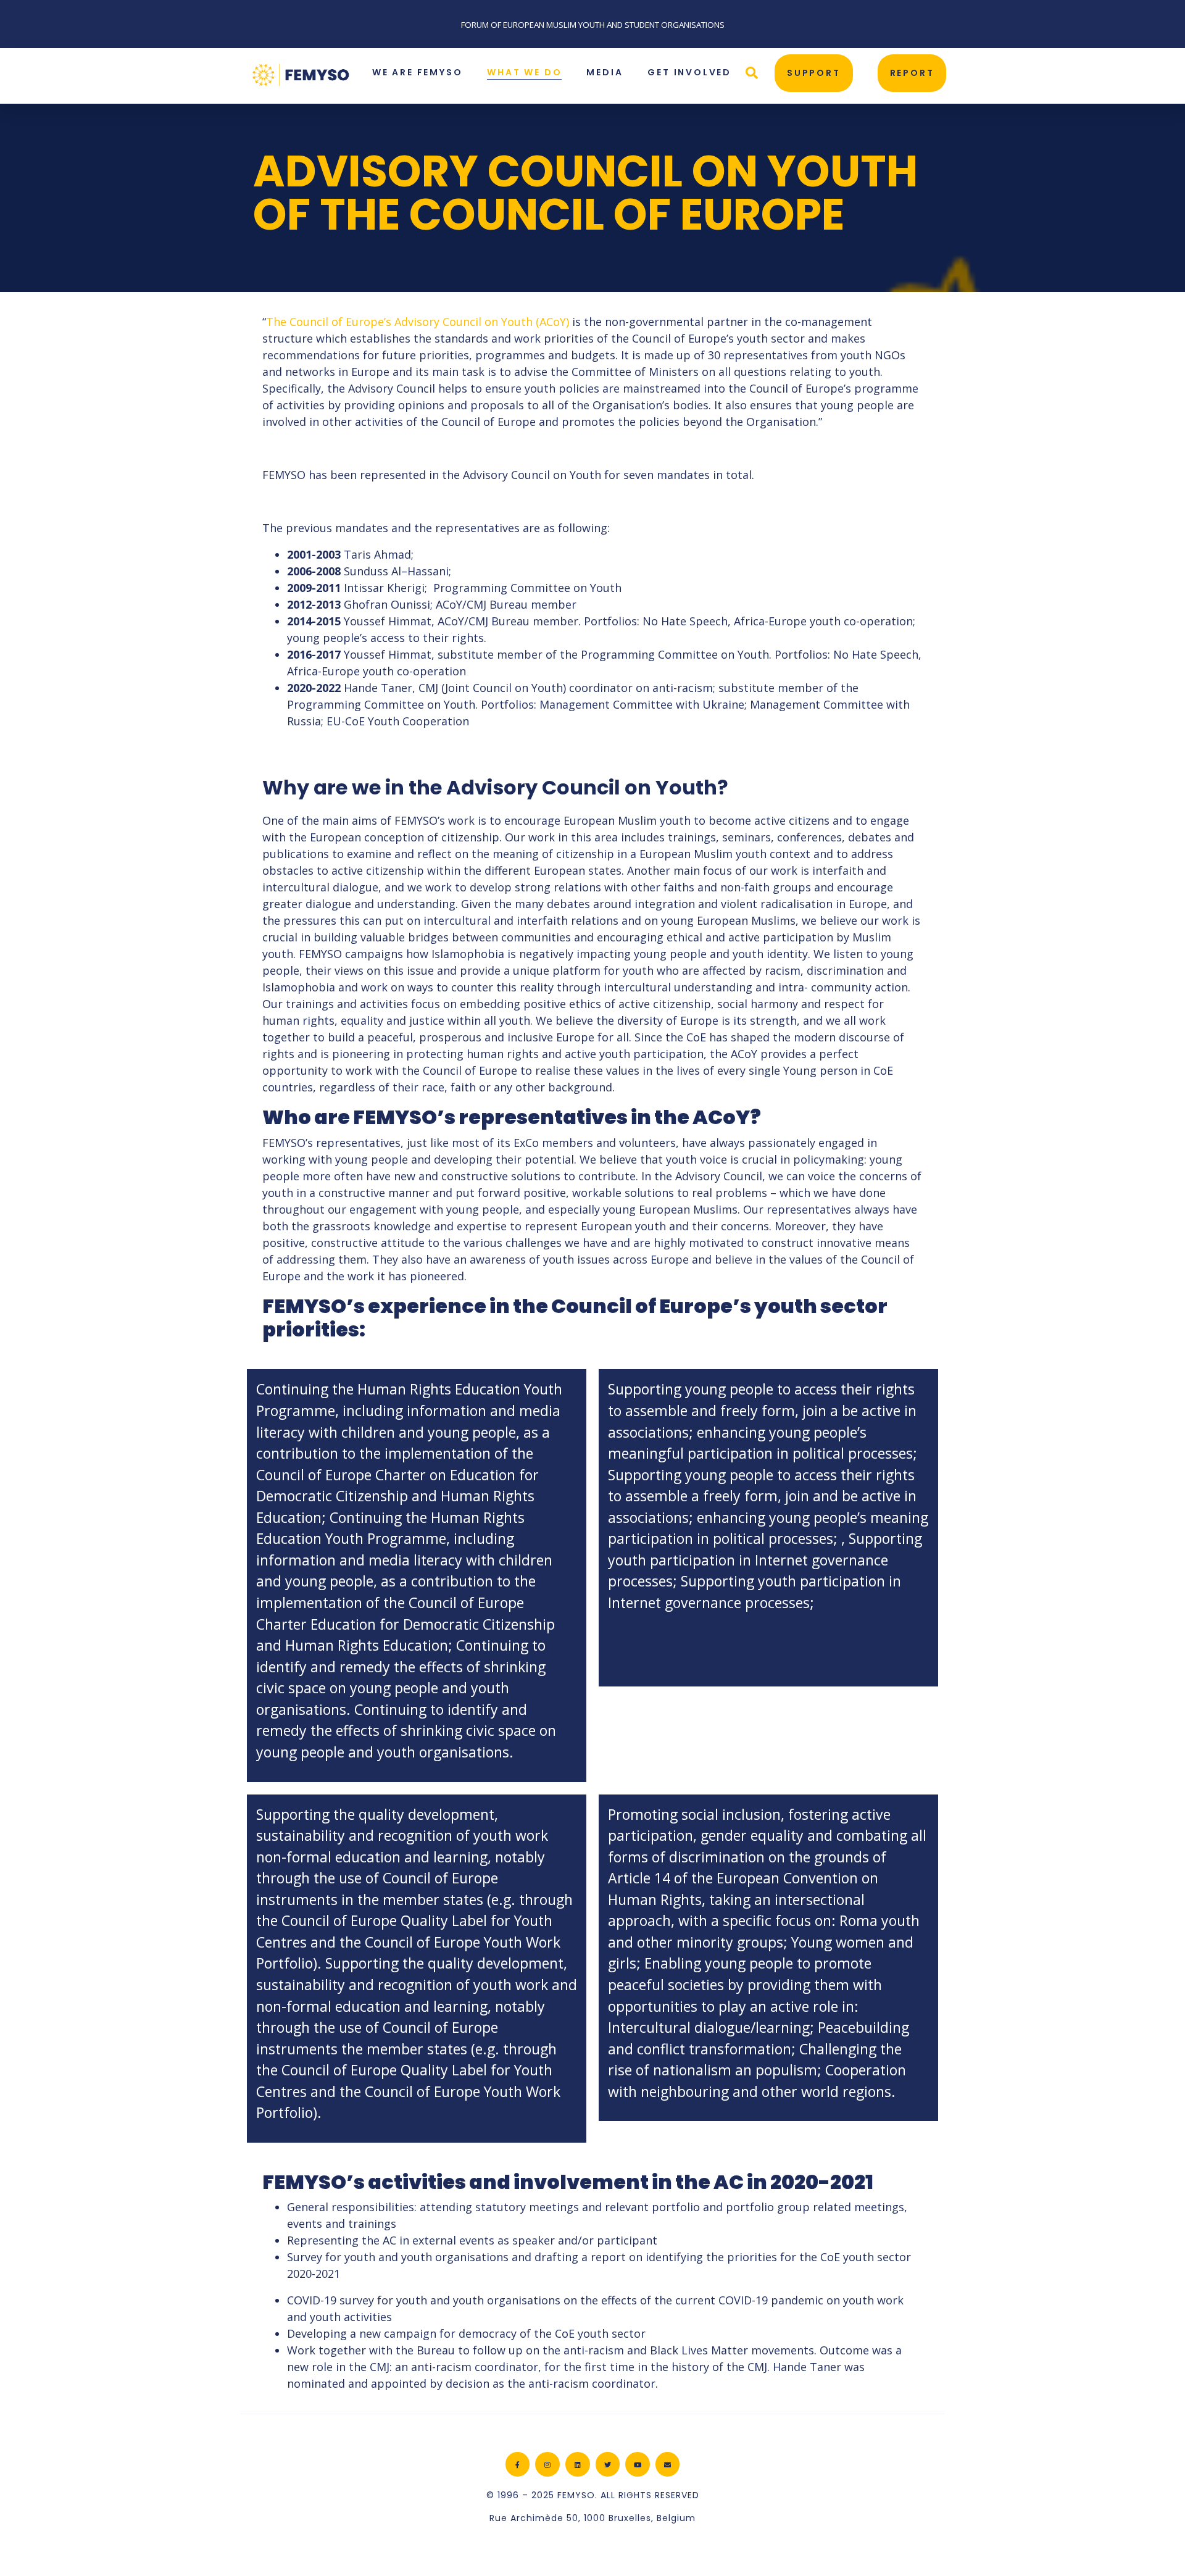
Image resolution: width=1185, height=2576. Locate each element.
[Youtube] (638, 2464)
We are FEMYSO (417, 72)
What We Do (524, 72)
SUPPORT (814, 73)
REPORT (912, 73)
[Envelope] (668, 2464)
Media (605, 72)
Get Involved (689, 72)
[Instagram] (547, 2464)
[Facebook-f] (518, 2464)
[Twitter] (608, 2464)
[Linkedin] (578, 2464)
